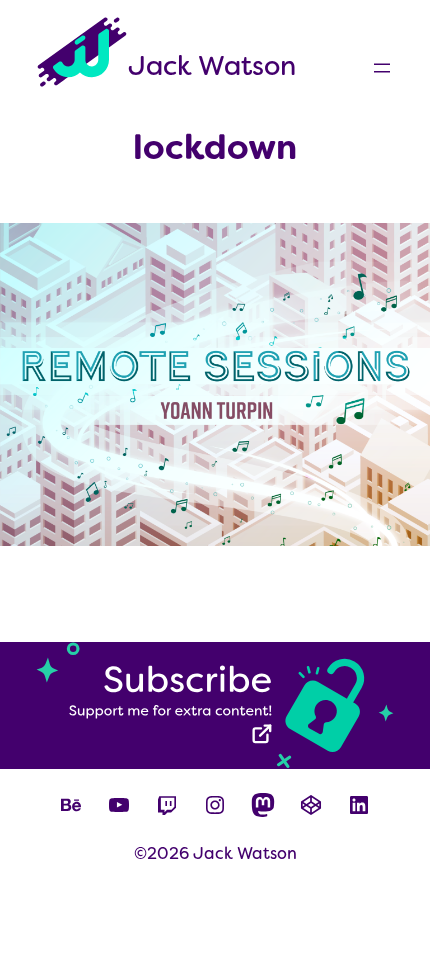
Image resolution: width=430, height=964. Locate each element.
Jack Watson (212, 66)
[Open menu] (382, 68)
